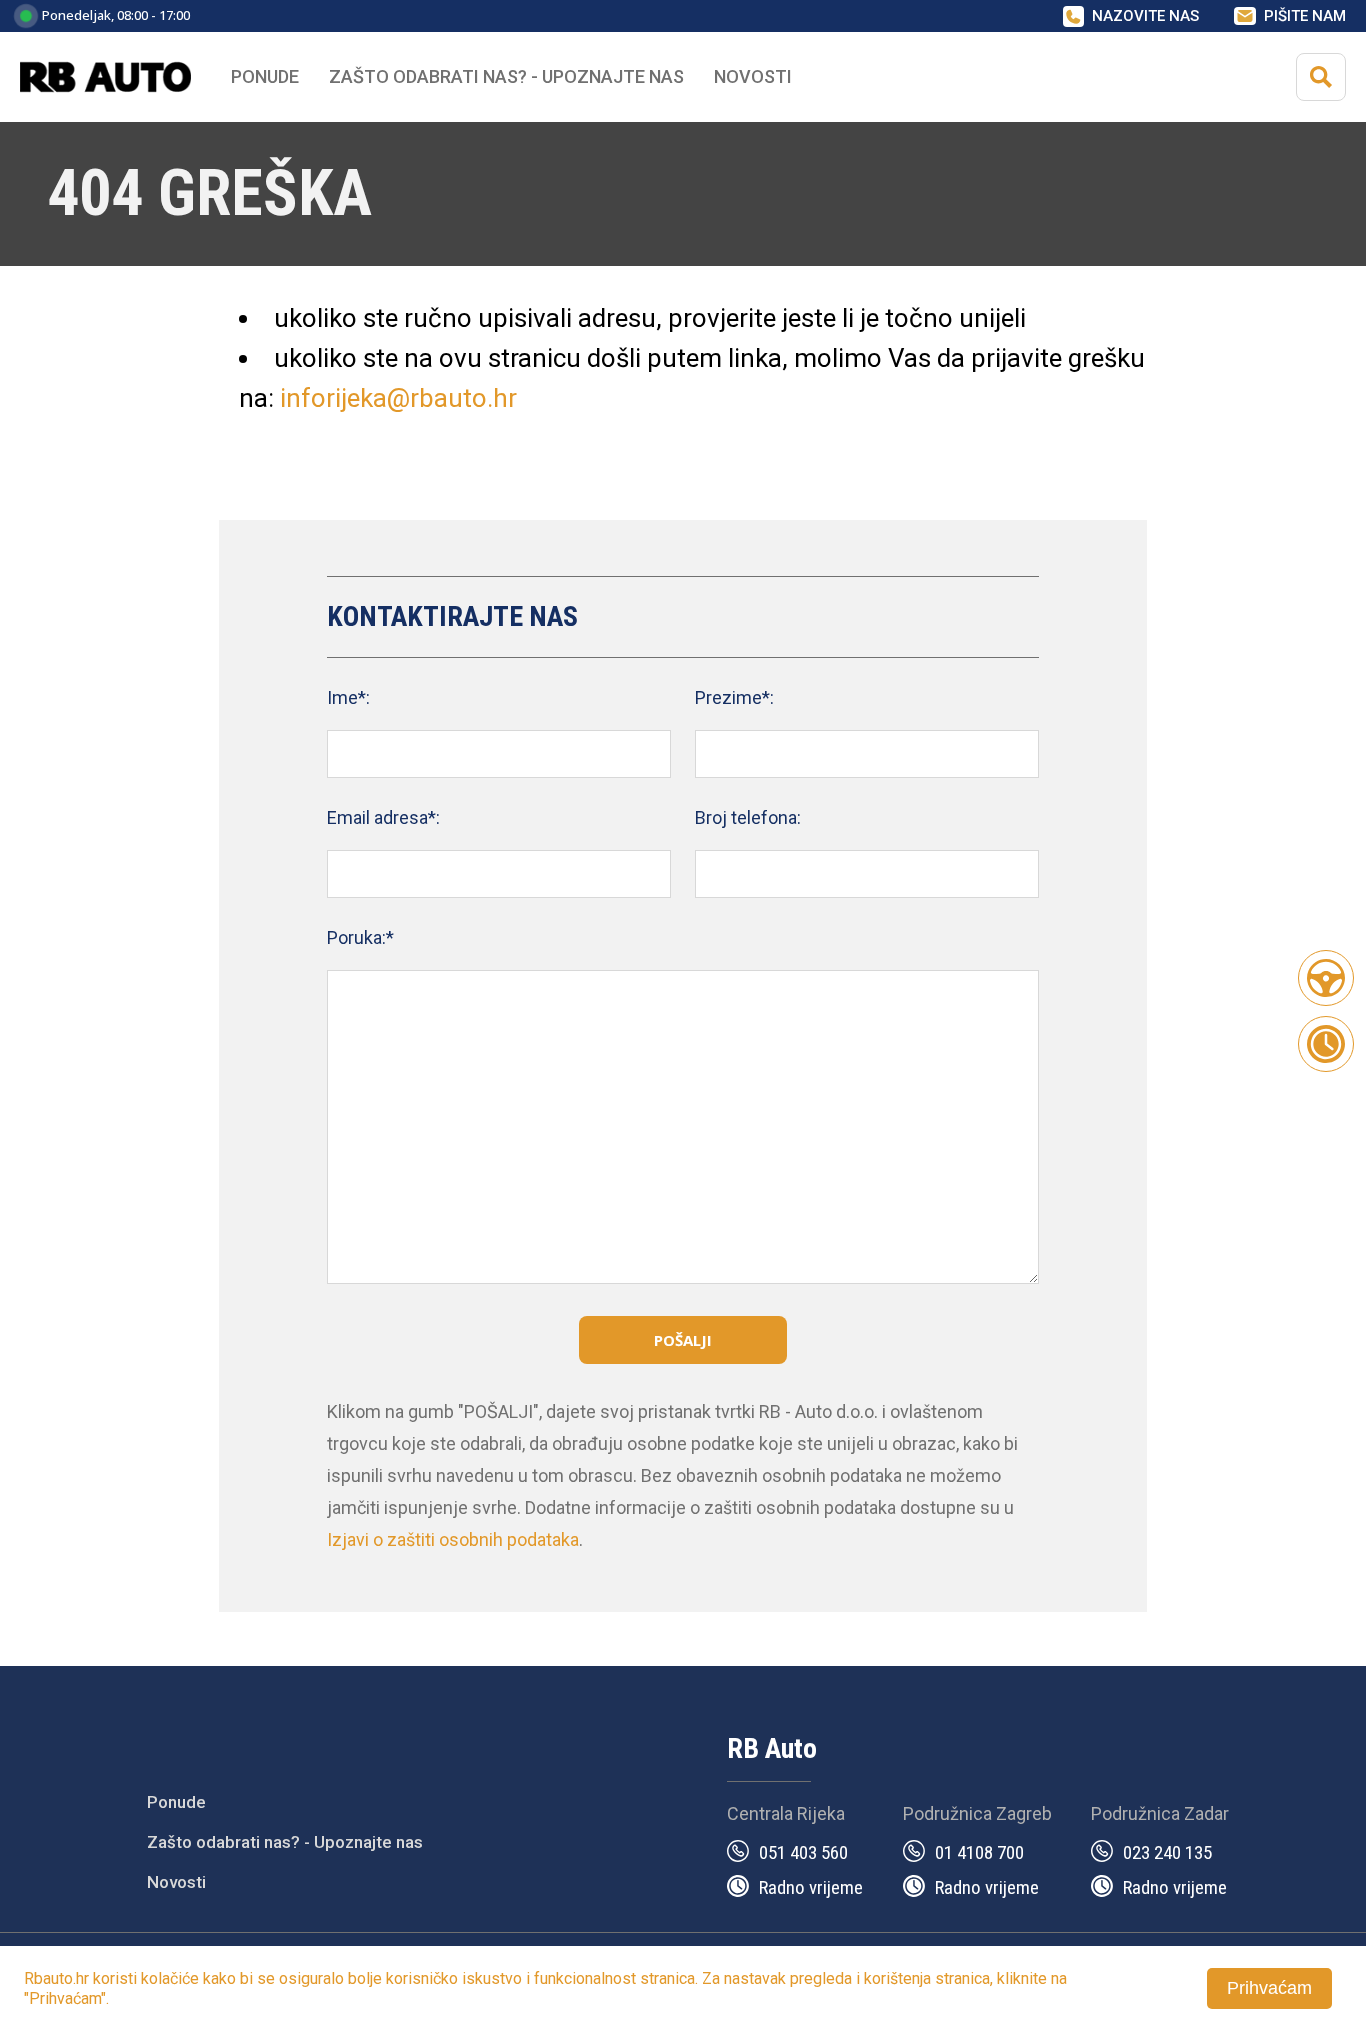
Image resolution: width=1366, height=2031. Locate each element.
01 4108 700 (979, 1852)
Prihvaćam (1269, 1988)
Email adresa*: (383, 817)
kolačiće (170, 1978)
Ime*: (348, 697)
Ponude (176, 1802)
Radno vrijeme (811, 1887)
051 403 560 (803, 1852)
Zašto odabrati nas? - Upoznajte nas (285, 1842)
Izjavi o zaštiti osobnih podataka (453, 1539)
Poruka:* (360, 937)
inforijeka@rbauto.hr (398, 398)
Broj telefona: (748, 817)
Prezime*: (734, 697)
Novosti (753, 76)
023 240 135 (1167, 1852)
